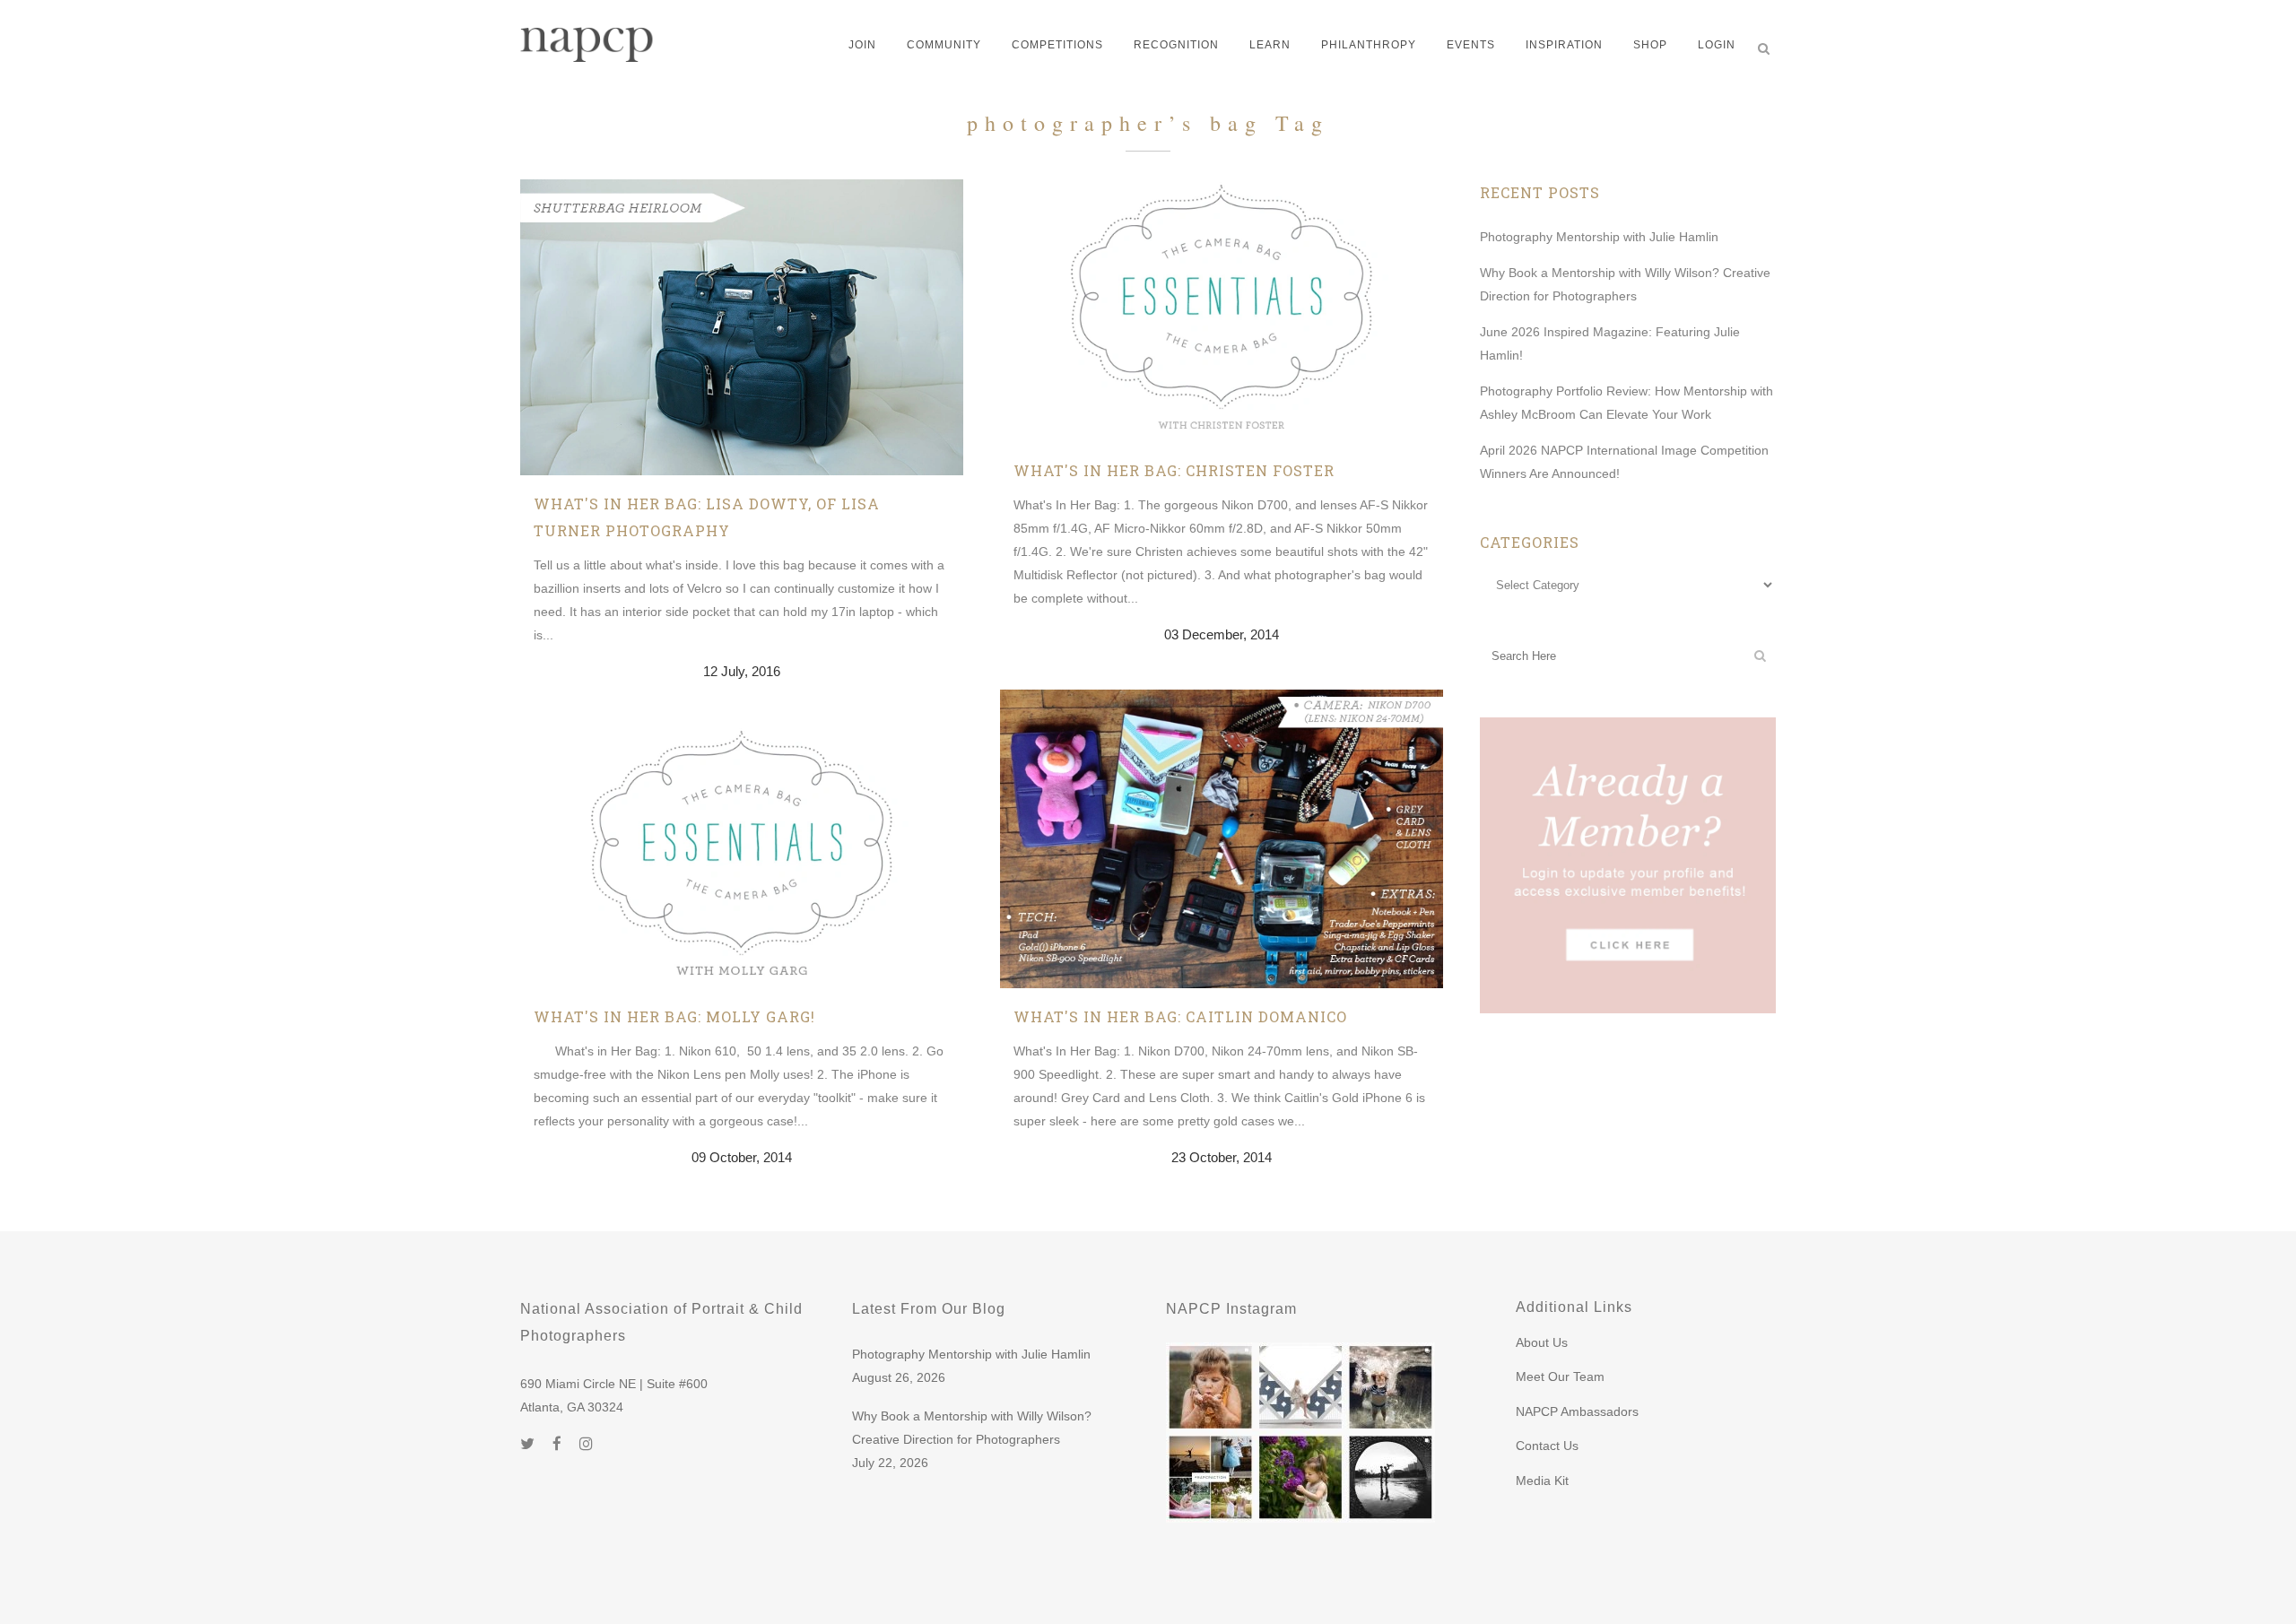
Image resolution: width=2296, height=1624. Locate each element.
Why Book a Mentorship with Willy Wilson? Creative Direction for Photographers (972, 1428)
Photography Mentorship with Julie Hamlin (1599, 237)
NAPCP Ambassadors (1577, 1411)
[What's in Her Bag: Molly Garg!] (742, 857)
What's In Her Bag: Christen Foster (1174, 470)
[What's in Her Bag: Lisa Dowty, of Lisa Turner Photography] (742, 327)
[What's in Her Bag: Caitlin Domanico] (1222, 839)
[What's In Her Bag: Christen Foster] (1222, 311)
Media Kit (1542, 1481)
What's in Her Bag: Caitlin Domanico (1180, 1016)
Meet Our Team (1560, 1376)
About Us (1542, 1342)
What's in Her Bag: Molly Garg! (674, 1016)
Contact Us (1547, 1446)
